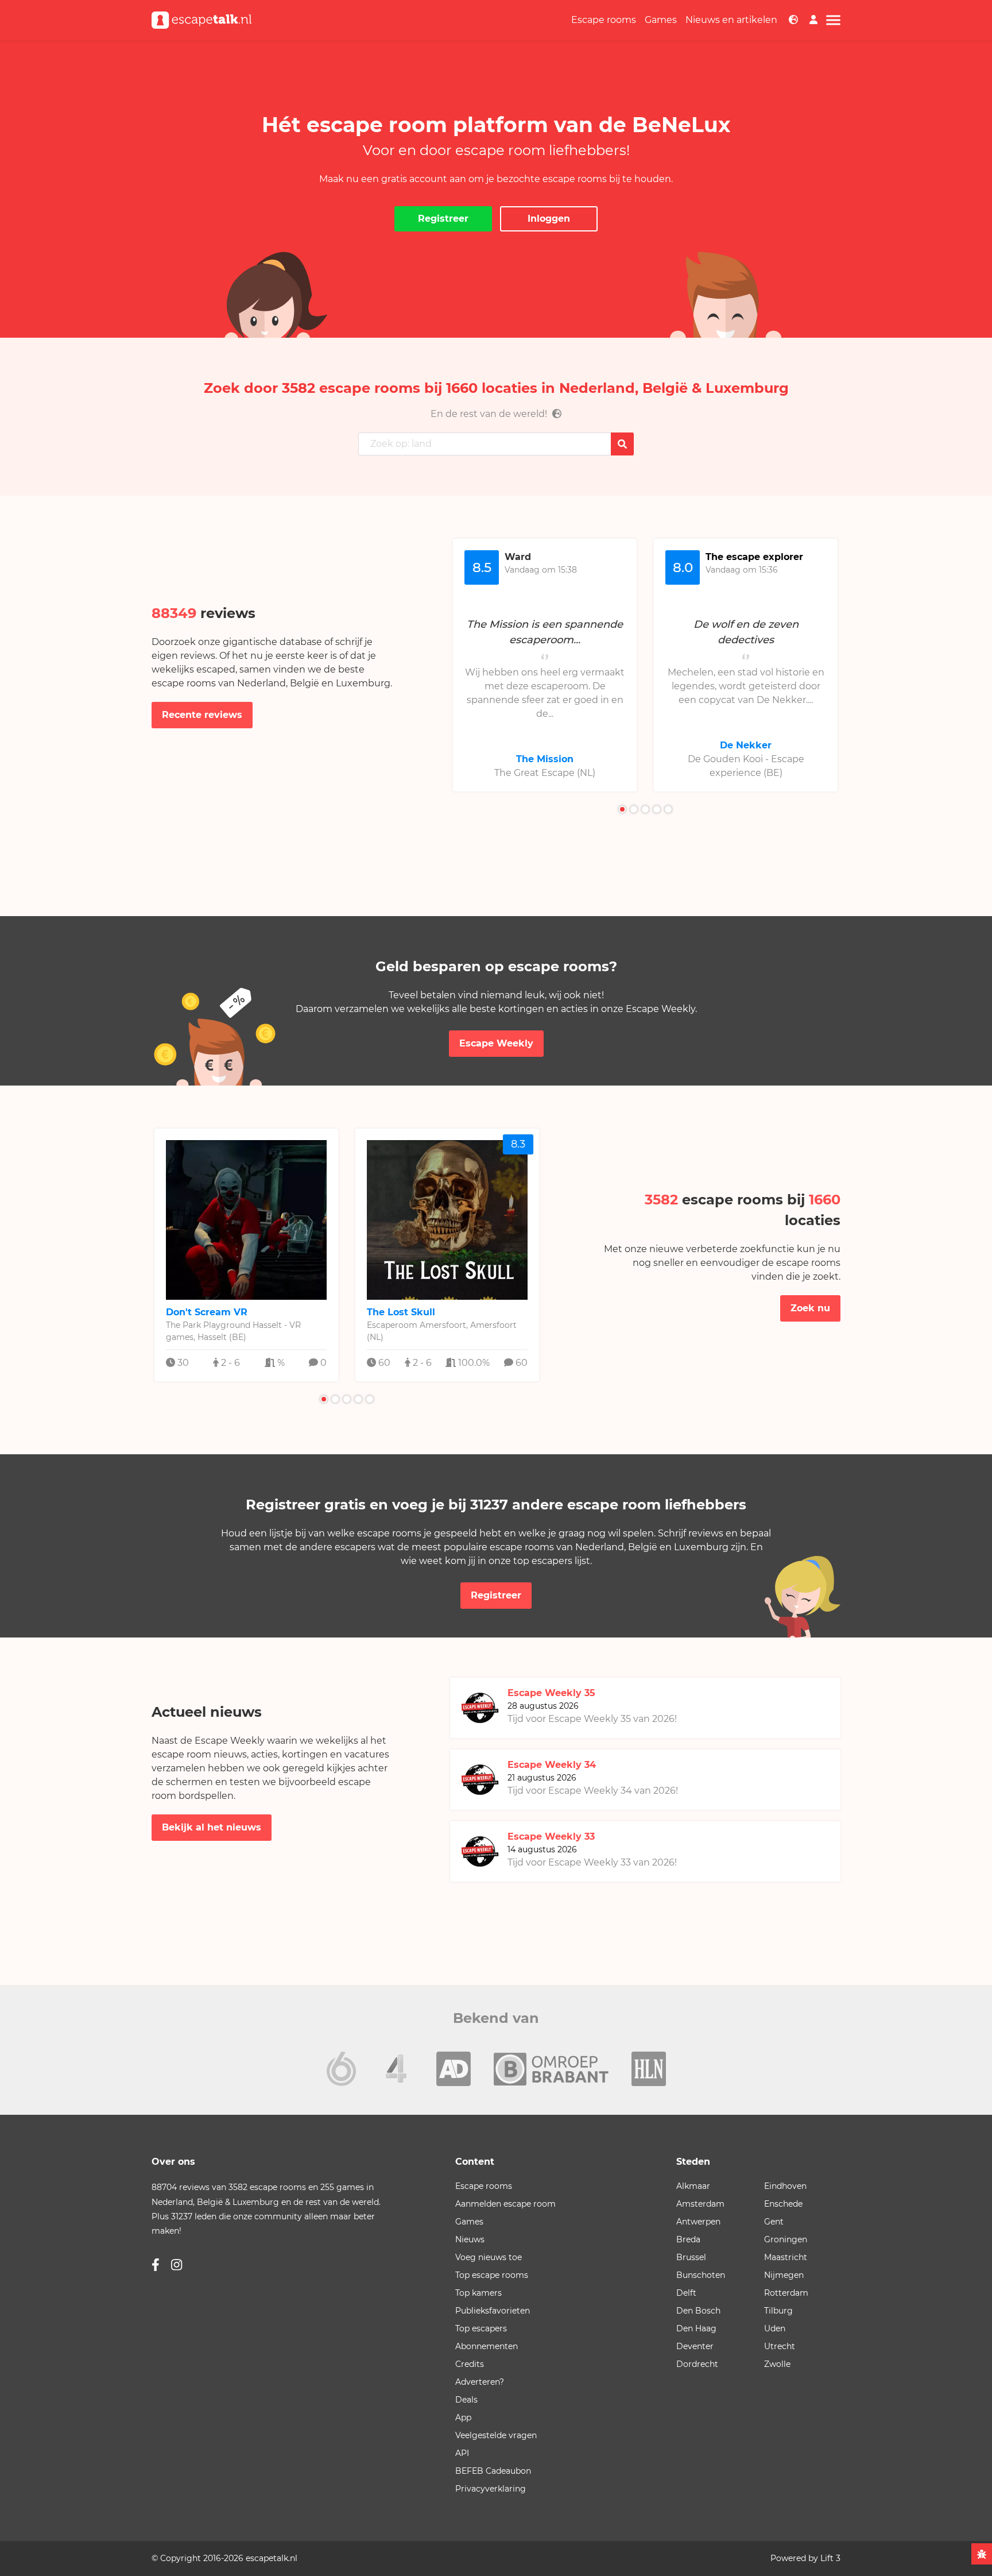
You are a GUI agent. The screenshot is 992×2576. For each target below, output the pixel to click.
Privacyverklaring (491, 2489)
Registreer (443, 219)
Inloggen (549, 219)
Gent (774, 2222)
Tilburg (778, 2311)
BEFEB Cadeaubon (493, 2471)
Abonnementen (487, 2346)
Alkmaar (693, 2186)
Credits (470, 2364)
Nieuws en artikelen (731, 20)
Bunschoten (701, 2275)
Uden (775, 2328)
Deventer (695, 2346)
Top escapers (481, 2328)
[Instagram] (177, 2265)
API (462, 2453)
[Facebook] (156, 2265)
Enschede (783, 2204)
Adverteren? (480, 2382)
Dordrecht (697, 2364)
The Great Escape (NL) (545, 773)
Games (661, 20)
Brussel (691, 2257)
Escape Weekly (496, 1043)
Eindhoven (785, 2186)
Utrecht (780, 2346)
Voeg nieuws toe (489, 2257)
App (463, 2417)
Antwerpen (698, 2222)
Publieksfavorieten (493, 2311)
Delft (686, 2293)
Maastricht (786, 2257)
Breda (688, 2239)
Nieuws (470, 2239)
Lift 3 (830, 2558)
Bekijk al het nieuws (212, 1827)
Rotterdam (786, 2293)
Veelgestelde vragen (496, 2435)
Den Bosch (698, 2311)
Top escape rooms (492, 2275)
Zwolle (777, 2364)
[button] (622, 809)
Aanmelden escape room (505, 2204)
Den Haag (696, 2328)
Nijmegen (784, 2275)
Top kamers (478, 2293)
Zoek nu (810, 1308)
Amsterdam (700, 2204)
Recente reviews (202, 715)
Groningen (786, 2239)
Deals (466, 2400)
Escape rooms (604, 20)
